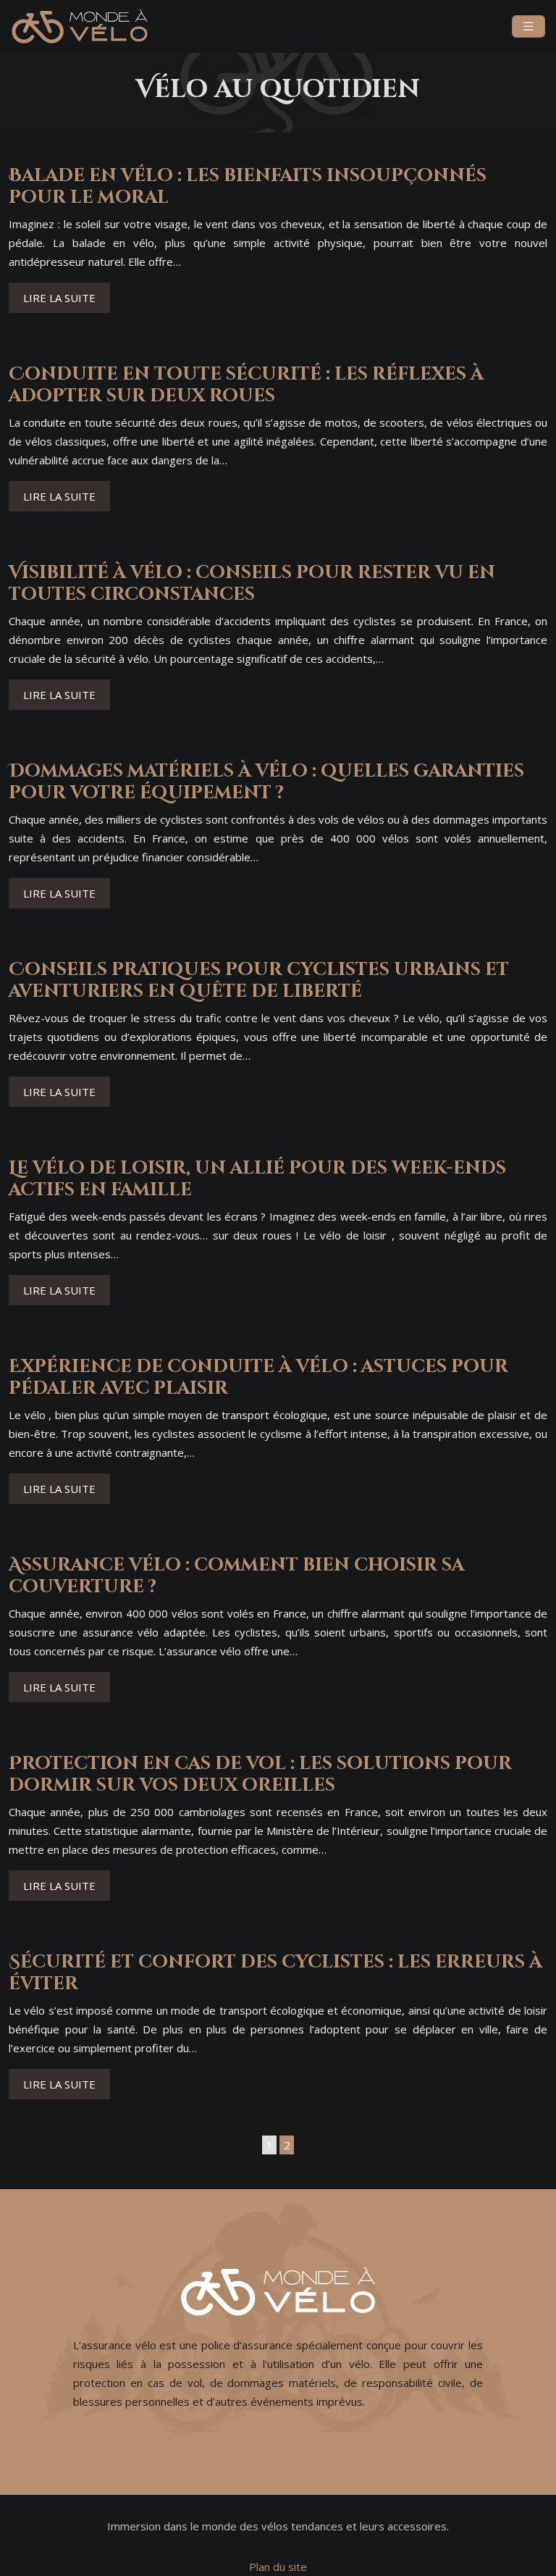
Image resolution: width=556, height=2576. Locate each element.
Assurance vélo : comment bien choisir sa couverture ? (236, 1576)
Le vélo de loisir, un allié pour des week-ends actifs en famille (257, 1179)
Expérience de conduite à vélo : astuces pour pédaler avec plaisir (258, 1377)
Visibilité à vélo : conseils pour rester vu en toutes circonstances (252, 584)
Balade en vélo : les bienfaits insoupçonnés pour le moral (248, 187)
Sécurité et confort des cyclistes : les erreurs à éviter (275, 1973)
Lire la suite (59, 298)
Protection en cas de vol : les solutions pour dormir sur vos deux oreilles (260, 1774)
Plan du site (278, 2567)
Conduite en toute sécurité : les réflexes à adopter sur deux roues (246, 385)
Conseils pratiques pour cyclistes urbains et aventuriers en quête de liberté (259, 980)
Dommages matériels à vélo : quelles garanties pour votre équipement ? (266, 782)
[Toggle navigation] (528, 26)
